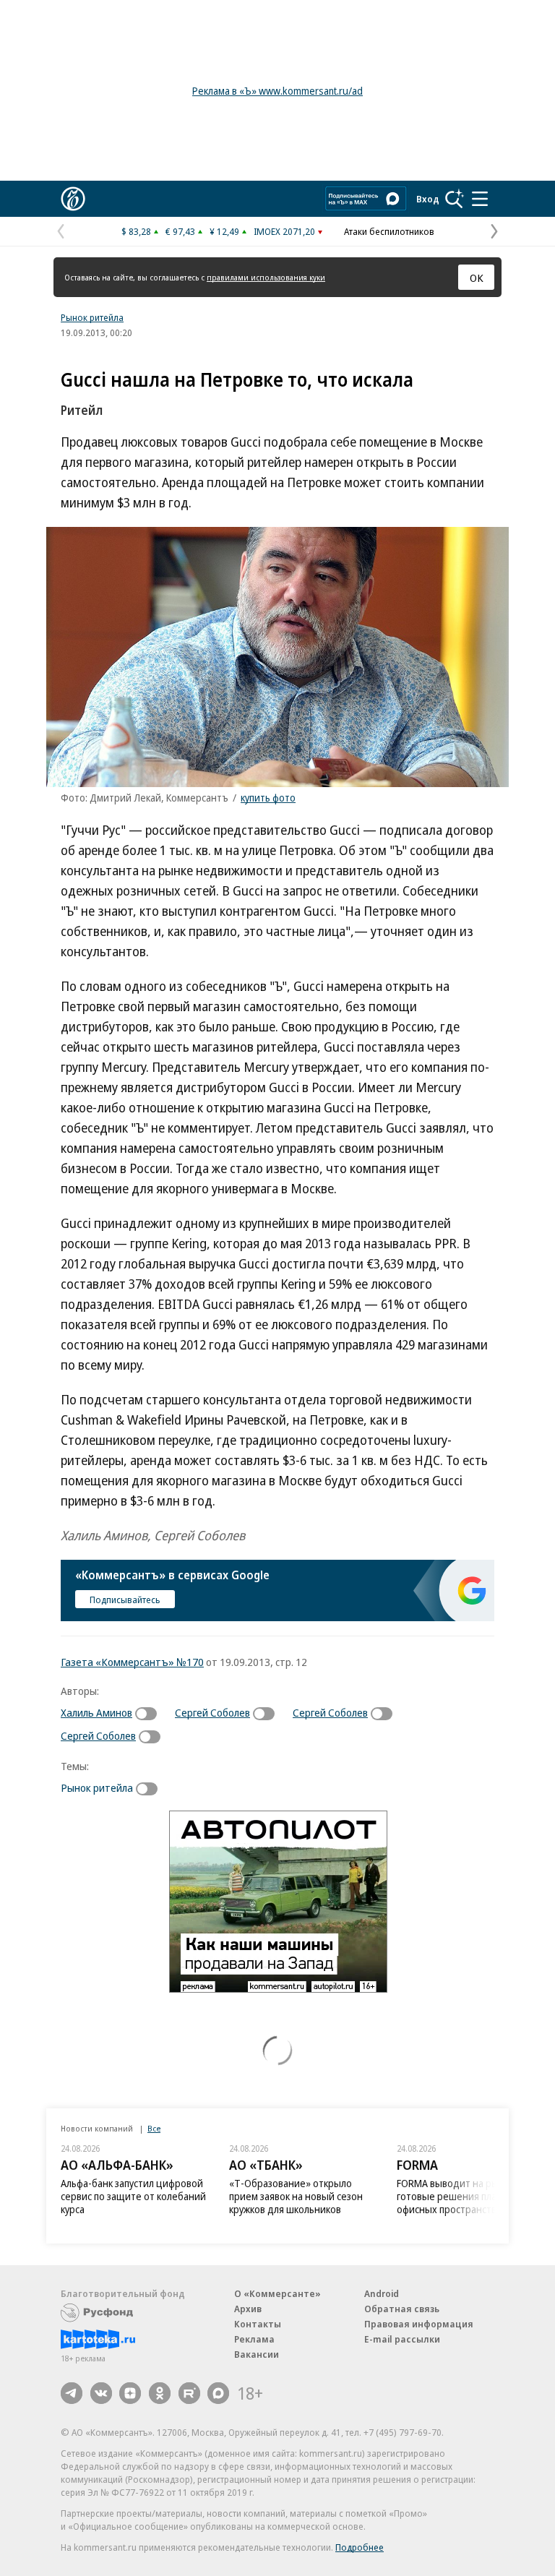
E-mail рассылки (402, 2339)
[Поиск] (455, 199)
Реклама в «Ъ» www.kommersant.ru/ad (277, 91)
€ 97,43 (180, 231)
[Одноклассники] (160, 2393)
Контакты (258, 2324)
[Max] (218, 2393)
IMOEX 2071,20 (284, 231)
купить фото (268, 798)
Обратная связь (402, 2309)
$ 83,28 (136, 231)
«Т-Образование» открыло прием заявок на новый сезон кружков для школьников (296, 2196)
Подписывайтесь (125, 1600)
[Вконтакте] (101, 2393)
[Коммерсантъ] (73, 199)
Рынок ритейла (92, 317)
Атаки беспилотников (389, 231)
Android (382, 2293)
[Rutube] (189, 2393)
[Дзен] (130, 2393)
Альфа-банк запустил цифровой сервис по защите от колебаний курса (133, 2196)
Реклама (254, 2339)
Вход (428, 199)
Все (154, 2128)
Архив (248, 2309)
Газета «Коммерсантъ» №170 (132, 1662)
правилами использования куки (266, 277)
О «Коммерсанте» (277, 2293)
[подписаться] (150, 1714)
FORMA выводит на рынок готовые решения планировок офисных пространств (466, 2196)
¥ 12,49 (224, 231)
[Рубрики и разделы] (480, 199)
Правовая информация (419, 2324)
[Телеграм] (72, 2393)
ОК (477, 278)
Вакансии (257, 2354)
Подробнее (360, 2547)
